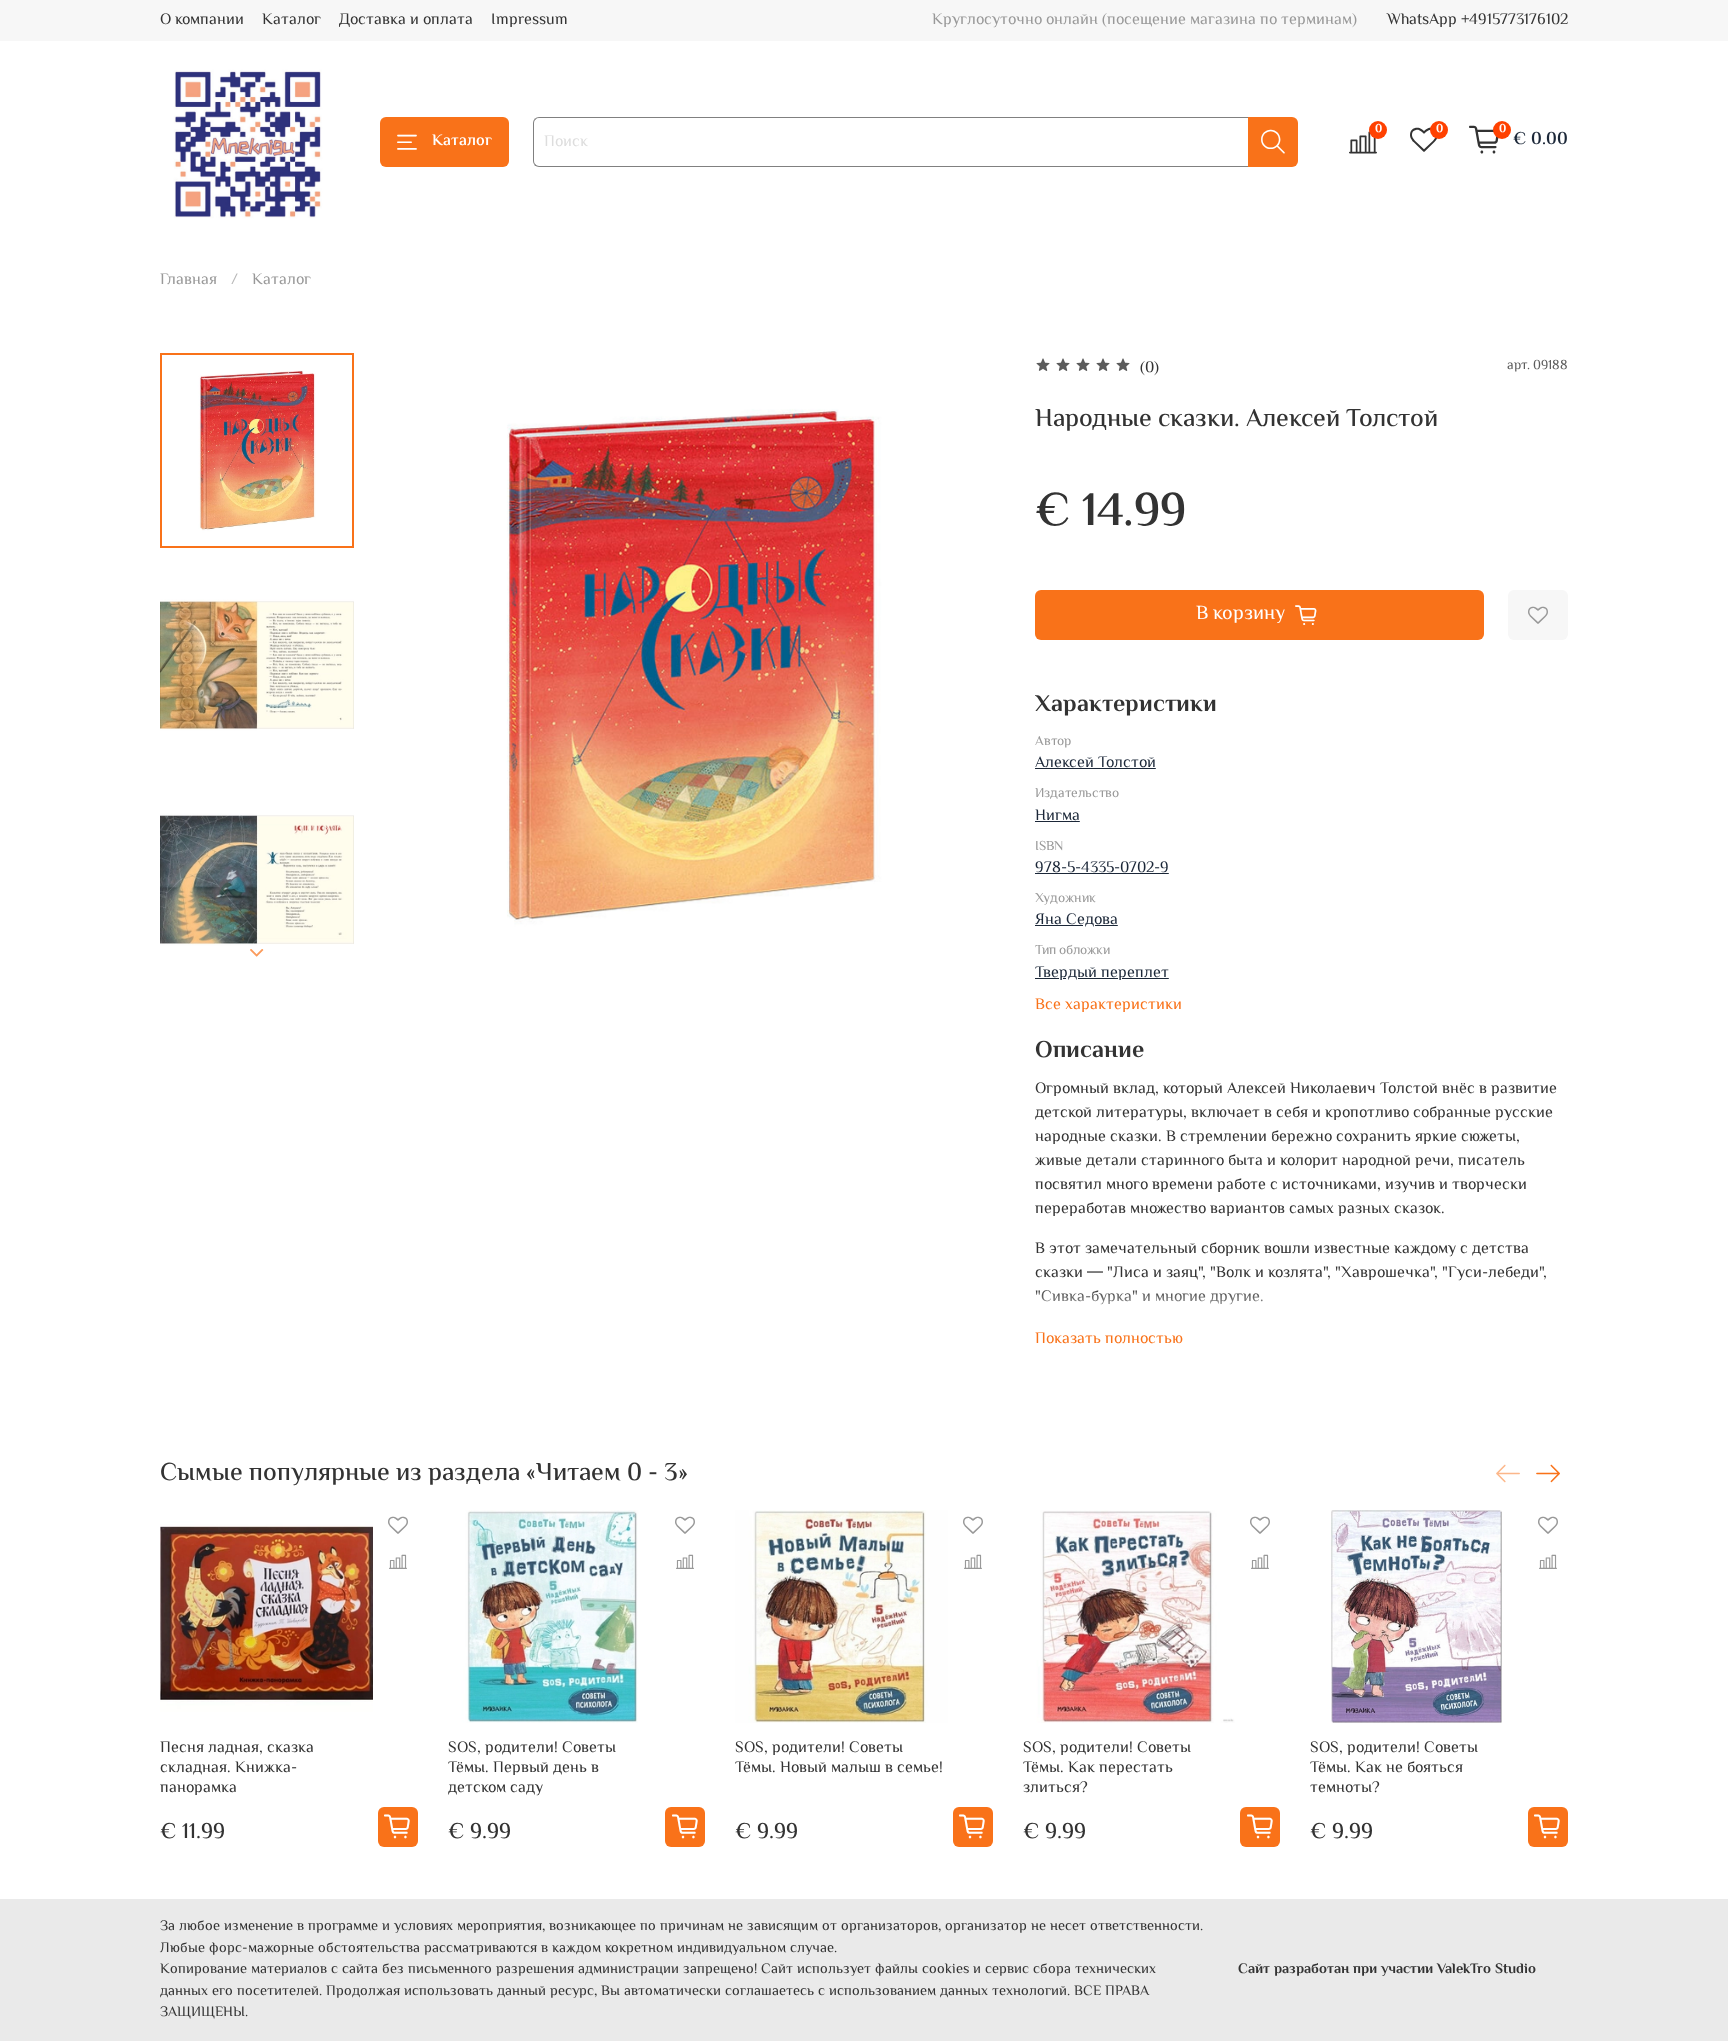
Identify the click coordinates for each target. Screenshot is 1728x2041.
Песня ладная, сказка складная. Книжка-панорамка (237, 1768)
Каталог (291, 20)
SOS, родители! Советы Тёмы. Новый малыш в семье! (839, 1758)
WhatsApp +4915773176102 (1477, 20)
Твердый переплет (1102, 973)
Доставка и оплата (406, 20)
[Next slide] (257, 953)
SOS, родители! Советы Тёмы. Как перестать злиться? (1107, 1768)
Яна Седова (1076, 920)
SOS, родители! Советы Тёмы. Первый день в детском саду (532, 1768)
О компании (202, 20)
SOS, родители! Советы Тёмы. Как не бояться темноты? (1394, 1768)
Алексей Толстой (1095, 763)
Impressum (529, 20)
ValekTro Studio (1486, 1969)
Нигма (1057, 816)
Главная (188, 280)
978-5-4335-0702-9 (1102, 868)
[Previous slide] (419, 666)
